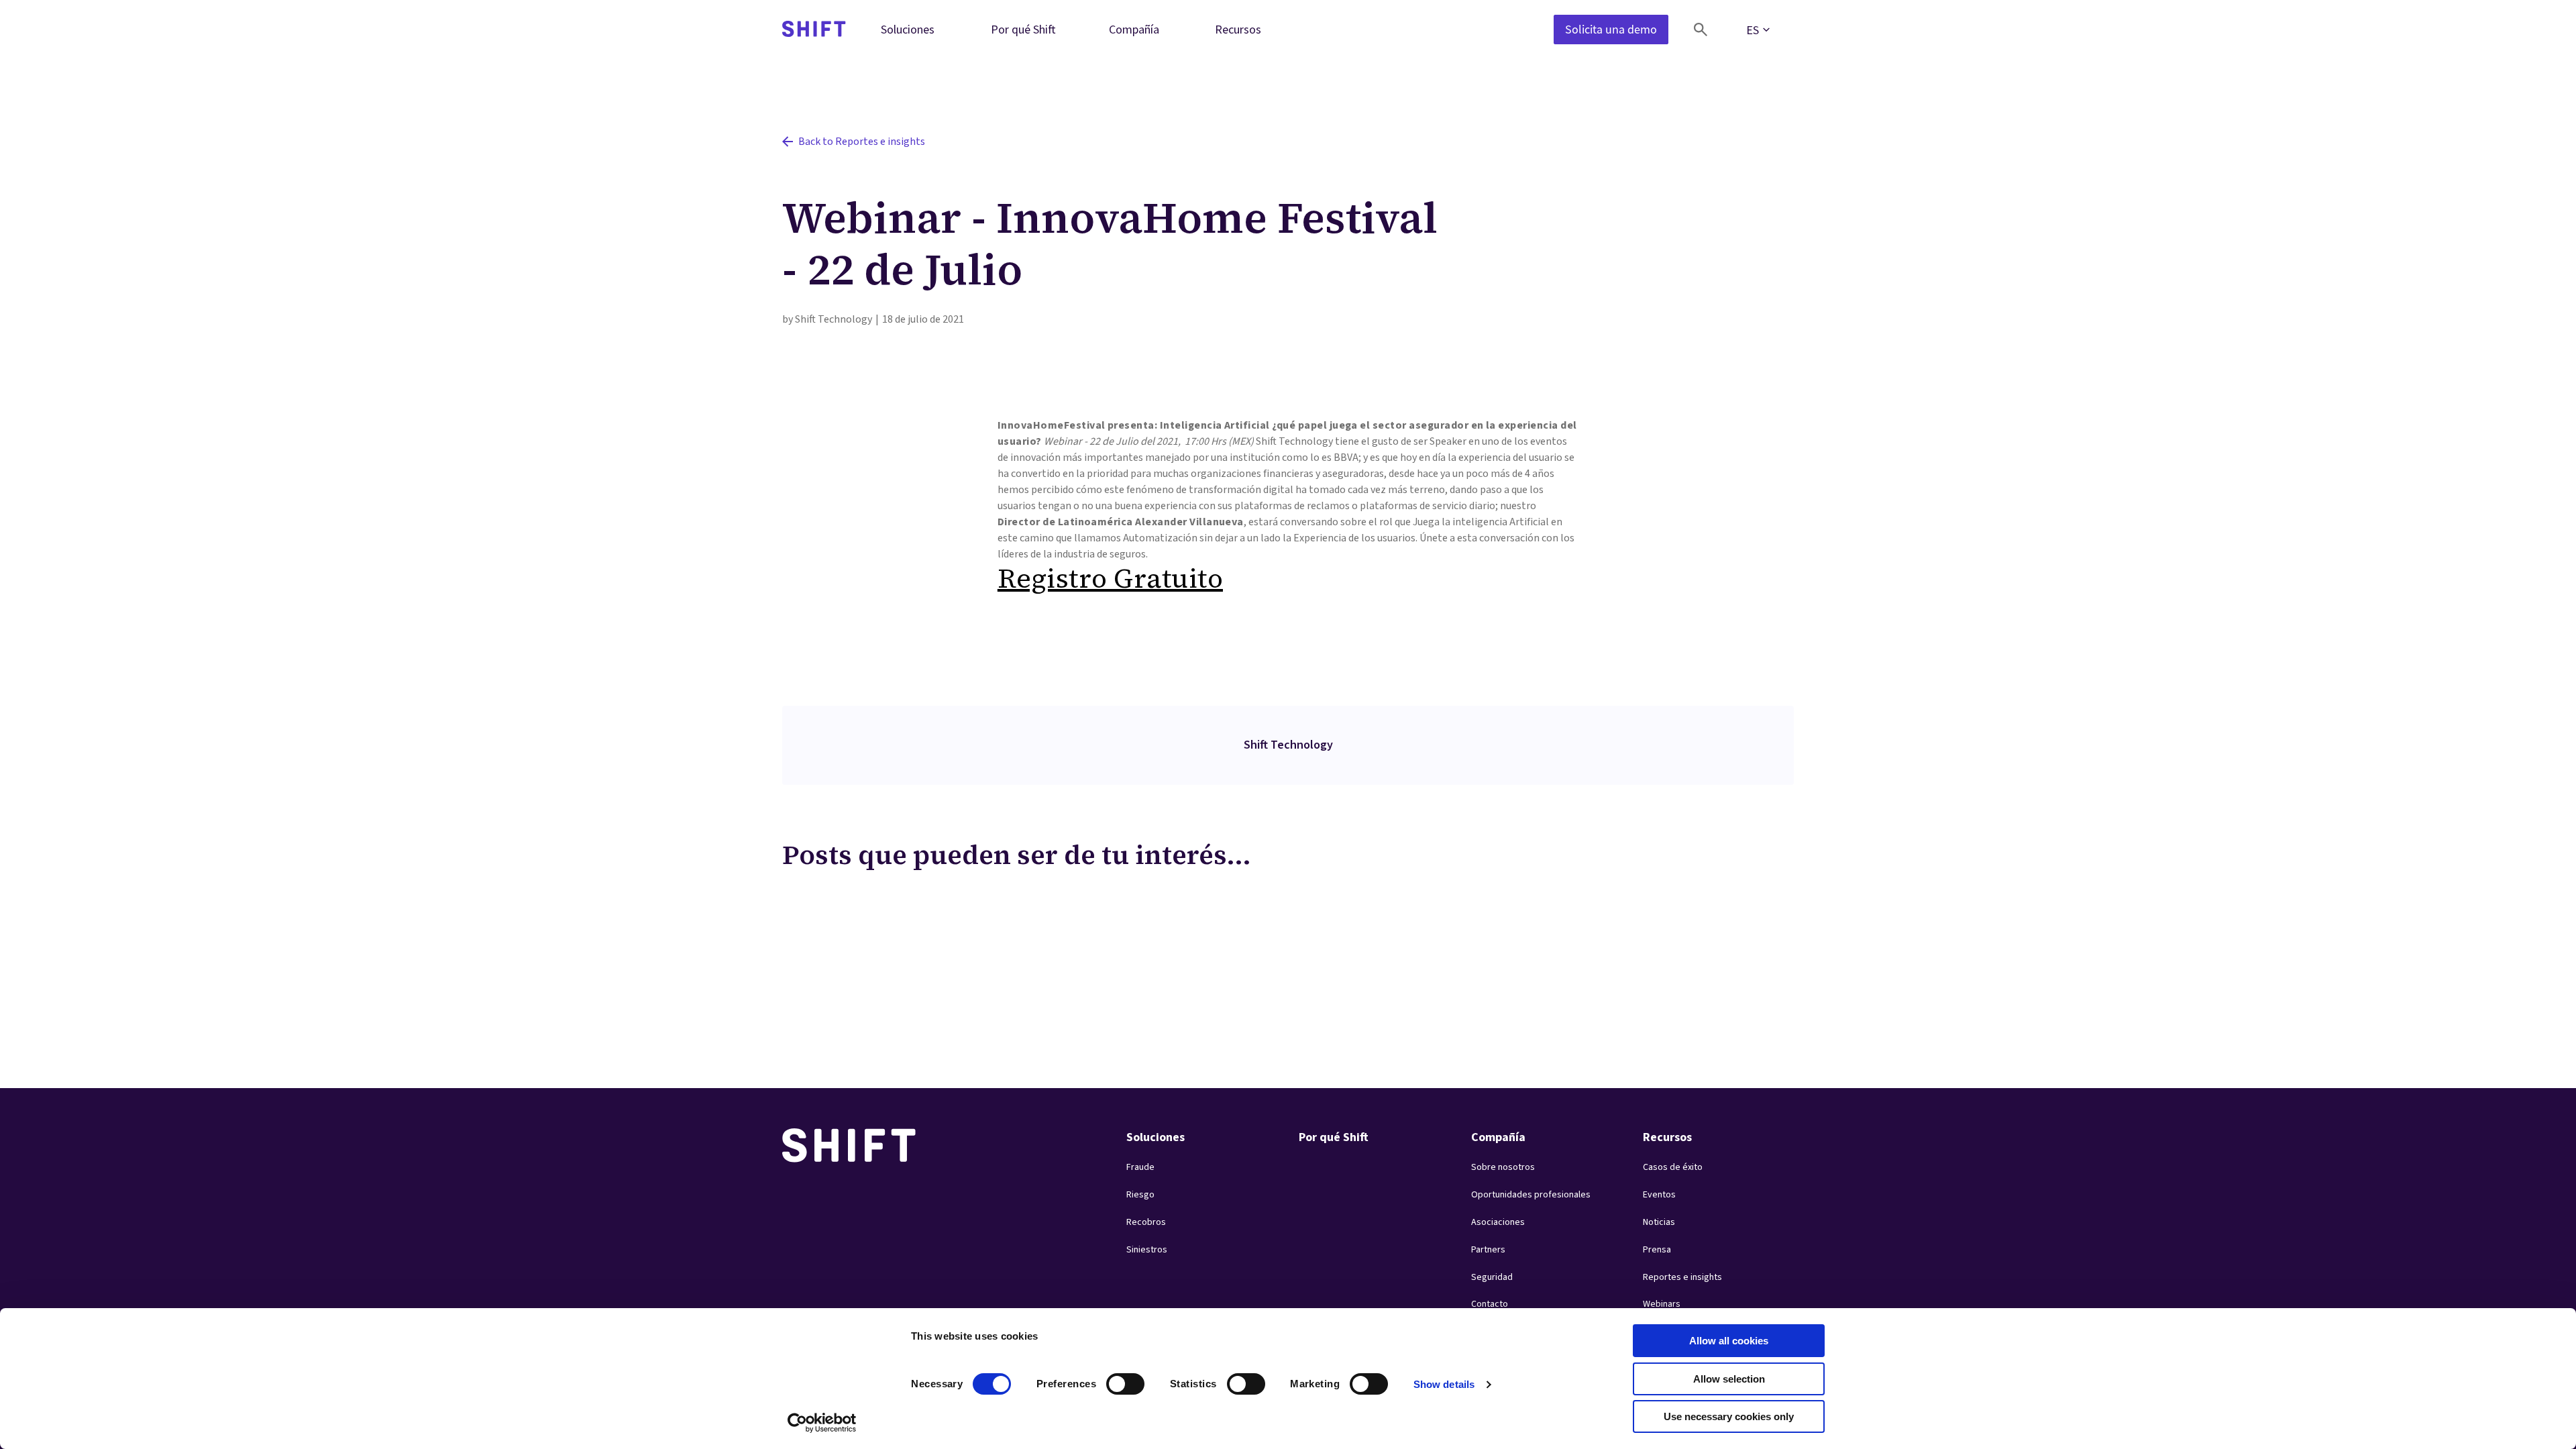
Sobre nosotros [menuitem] (1503, 1167)
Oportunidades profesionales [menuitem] (1531, 1195)
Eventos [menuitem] (1659, 1195)
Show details (1444, 1384)
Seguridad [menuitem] (1492, 1277)
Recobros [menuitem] (1146, 1222)
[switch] (1113, 1380)
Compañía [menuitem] (1134, 29)
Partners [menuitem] (1488, 1250)
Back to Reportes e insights (862, 142)
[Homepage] (814, 30)
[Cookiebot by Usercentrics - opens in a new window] (822, 1423)
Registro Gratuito (1110, 578)
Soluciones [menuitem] (908, 29)
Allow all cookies (1729, 1341)
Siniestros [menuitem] (1147, 1250)
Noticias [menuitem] (1659, 1222)
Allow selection (1729, 1379)
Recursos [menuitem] (1238, 29)
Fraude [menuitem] (1140, 1167)
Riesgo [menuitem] (1140, 1195)
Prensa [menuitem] (1657, 1250)
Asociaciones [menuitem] (1498, 1222)
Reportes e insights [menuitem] (1682, 1277)
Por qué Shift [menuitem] (1023, 29)
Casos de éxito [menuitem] (1673, 1167)
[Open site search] (1701, 30)
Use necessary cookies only (1729, 1416)
